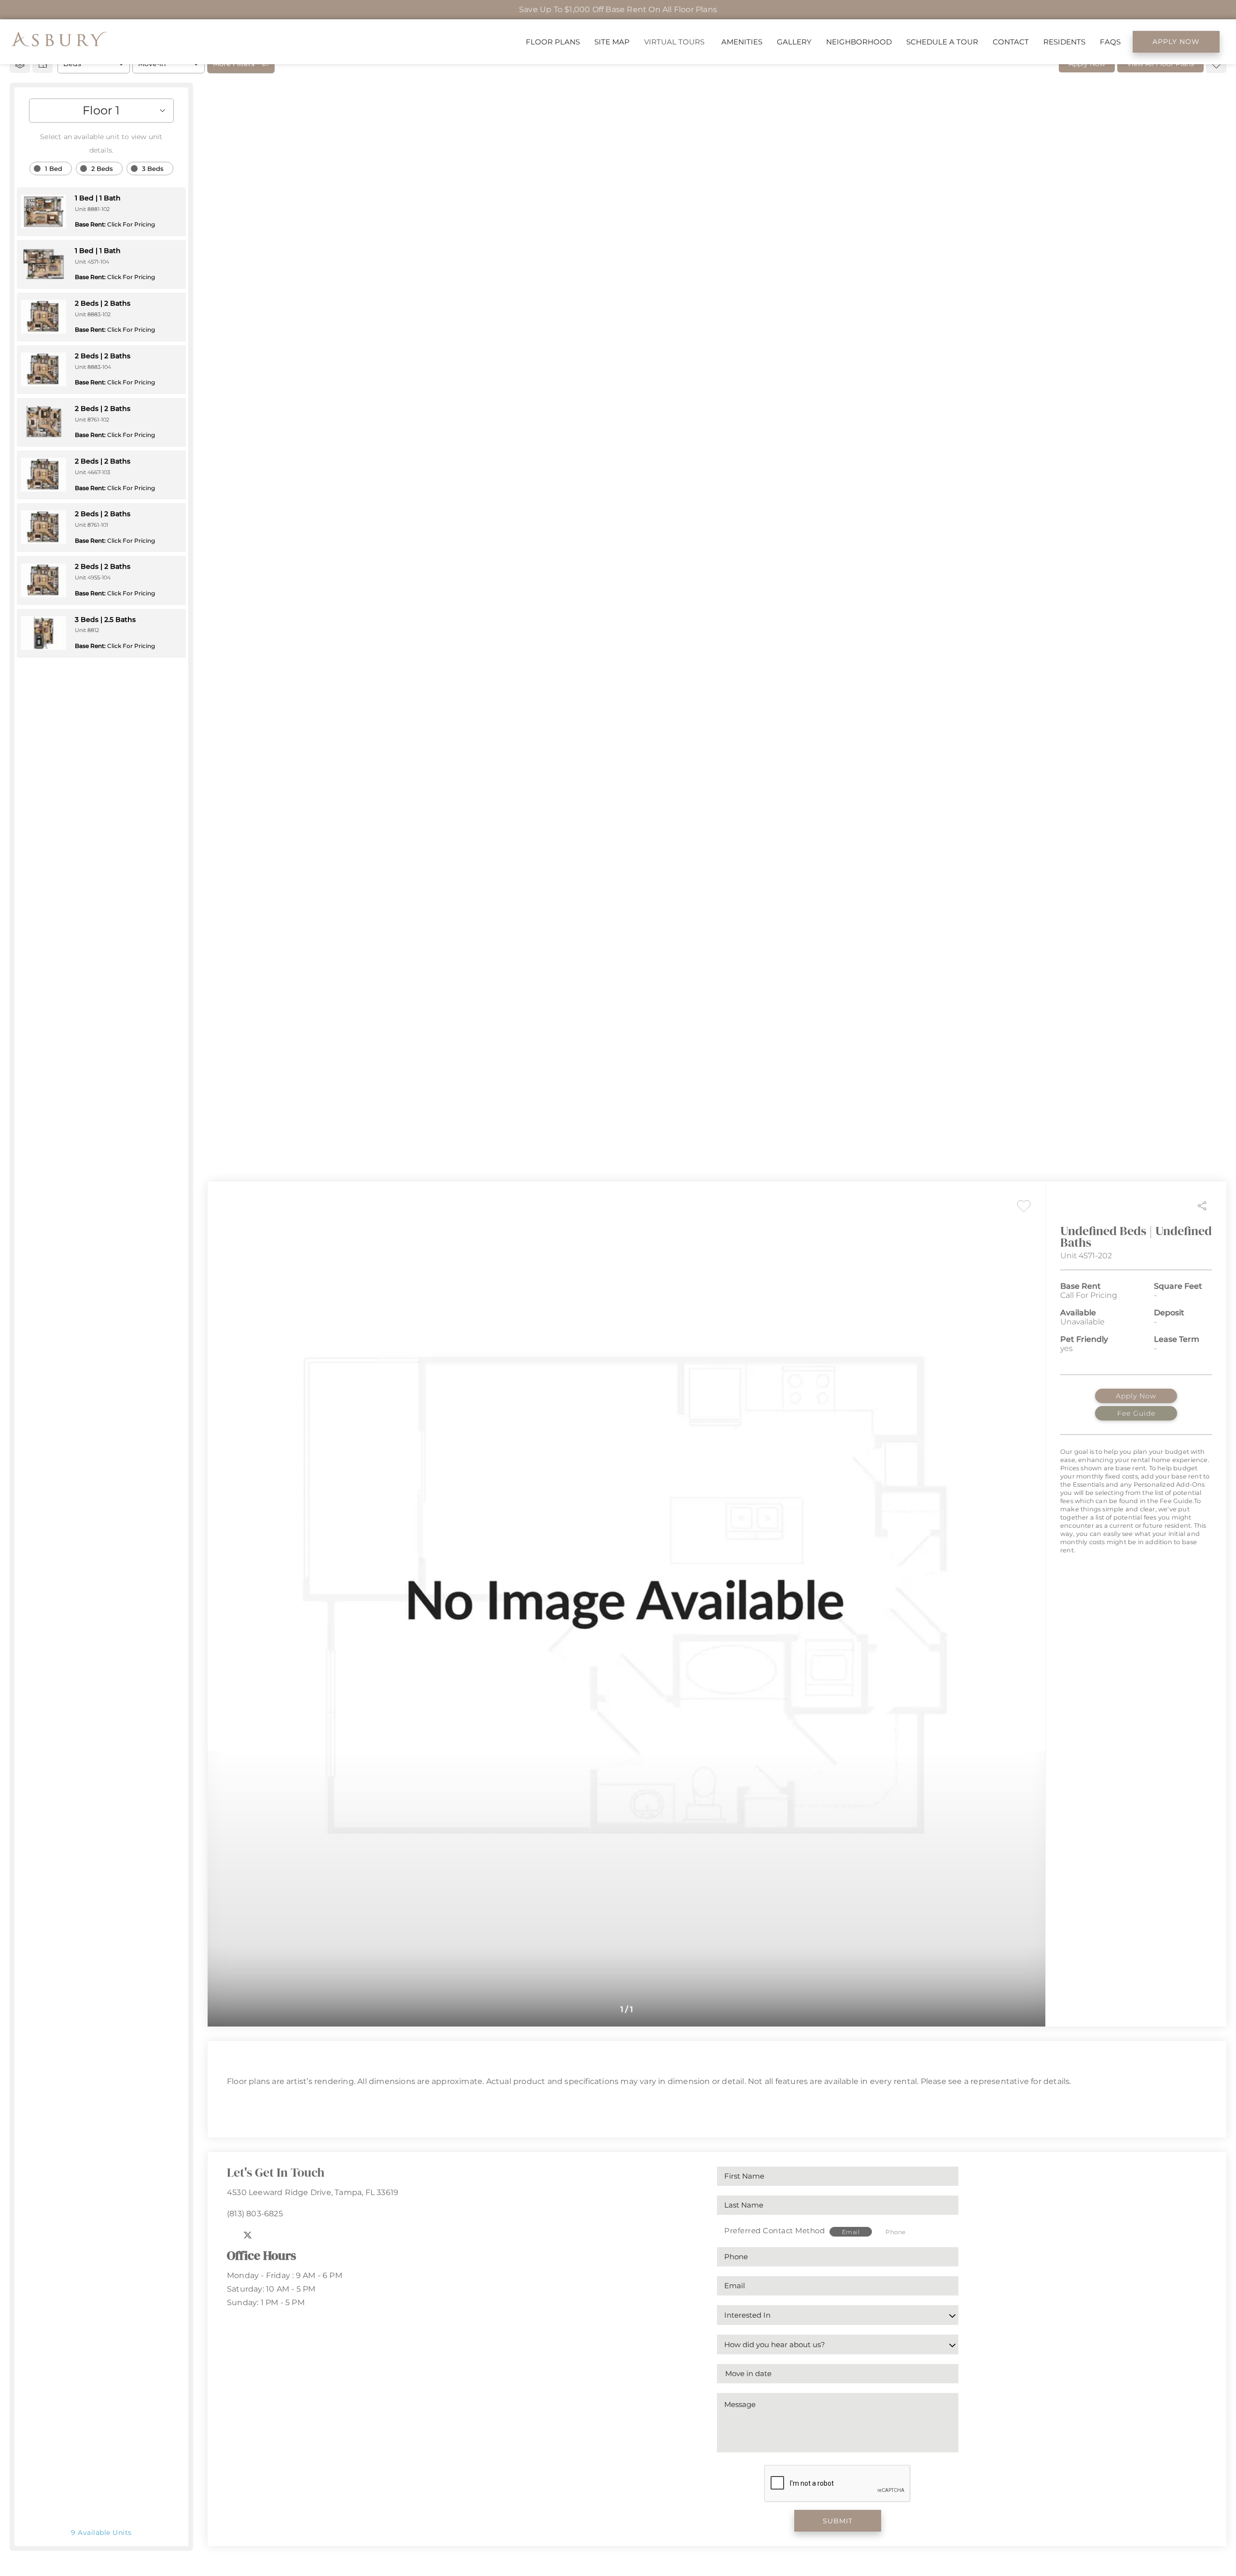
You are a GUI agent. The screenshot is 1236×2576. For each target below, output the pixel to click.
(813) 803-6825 (255, 2214)
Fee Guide (1136, 1413)
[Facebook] (230, 2235)
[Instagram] (267, 2235)
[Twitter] (248, 2235)
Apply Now (1136, 1396)
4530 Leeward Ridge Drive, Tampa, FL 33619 (313, 2192)
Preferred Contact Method (774, 2231)
